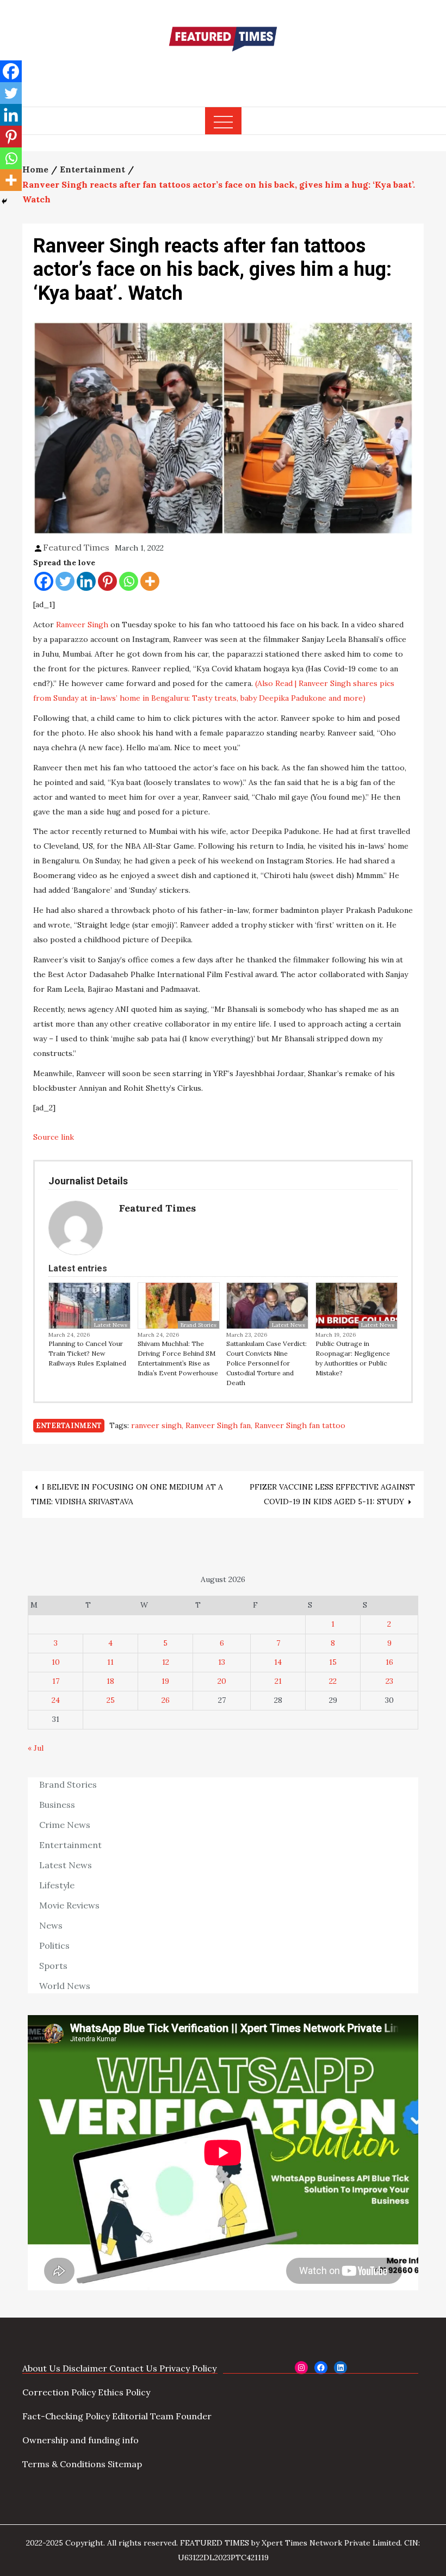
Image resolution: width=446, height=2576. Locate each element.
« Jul (36, 1748)
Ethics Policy (124, 2392)
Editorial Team (143, 2416)
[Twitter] (65, 581)
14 (278, 1662)
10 (56, 1662)
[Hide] (4, 201)
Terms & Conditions (64, 2464)
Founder (194, 2416)
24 (56, 1700)
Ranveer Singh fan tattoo (300, 1425)
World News (65, 1986)
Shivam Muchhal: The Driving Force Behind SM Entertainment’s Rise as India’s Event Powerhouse (178, 1358)
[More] (150, 581)
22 (333, 1681)
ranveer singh (156, 1425)
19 (165, 1681)
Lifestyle (57, 1885)
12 (166, 1662)
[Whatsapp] (129, 581)
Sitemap (125, 2464)
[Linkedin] (86, 581)
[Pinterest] (107, 581)
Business (57, 1805)
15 (333, 1662)
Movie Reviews (69, 1905)
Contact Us (133, 2368)
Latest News (111, 1325)
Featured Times (223, 72)
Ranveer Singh (82, 625)
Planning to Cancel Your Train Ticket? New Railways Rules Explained (87, 1353)
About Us (41, 2368)
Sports (53, 1966)
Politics (54, 1945)
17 (56, 1681)
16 (389, 1662)
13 (222, 1662)
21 (278, 1681)
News (51, 1925)
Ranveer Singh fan (218, 1425)
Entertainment (69, 1426)
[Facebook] (44, 581)
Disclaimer (85, 2368)
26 (166, 1700)
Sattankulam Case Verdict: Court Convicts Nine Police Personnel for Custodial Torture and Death (267, 1363)
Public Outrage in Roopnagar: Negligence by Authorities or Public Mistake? (353, 1358)
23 (389, 1681)
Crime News (65, 1825)
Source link (54, 1137)
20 (222, 1681)
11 (110, 1662)
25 (111, 1700)
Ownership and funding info (80, 2440)
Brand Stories (199, 1325)
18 (110, 1681)
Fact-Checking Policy (66, 2416)
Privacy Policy (188, 2368)
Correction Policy (59, 2392)
